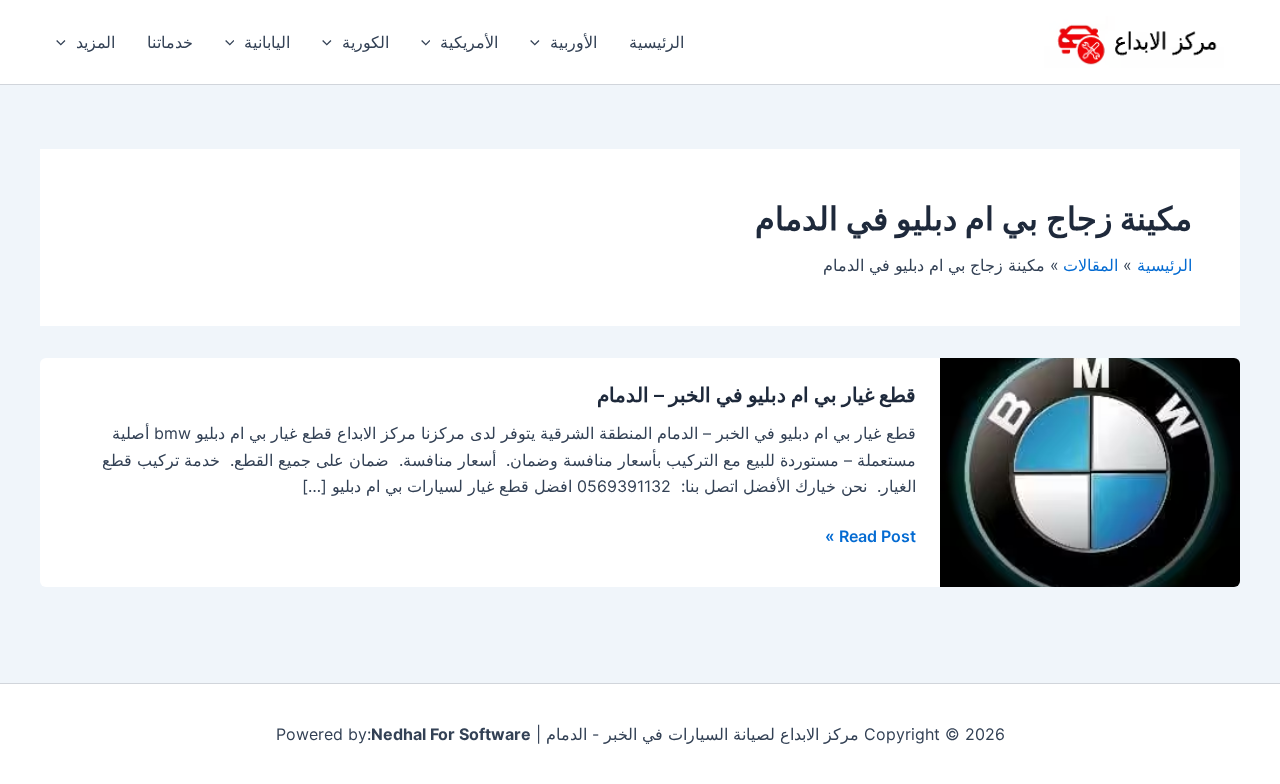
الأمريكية (469, 42)
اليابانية (267, 42)
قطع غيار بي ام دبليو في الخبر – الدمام (756, 395)
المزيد (95, 42)
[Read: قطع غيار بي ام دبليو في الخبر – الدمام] (1090, 471)
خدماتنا (170, 42)
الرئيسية (656, 42)
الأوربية (573, 42)
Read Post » (870, 536)
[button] (540, 42)
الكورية (365, 42)
